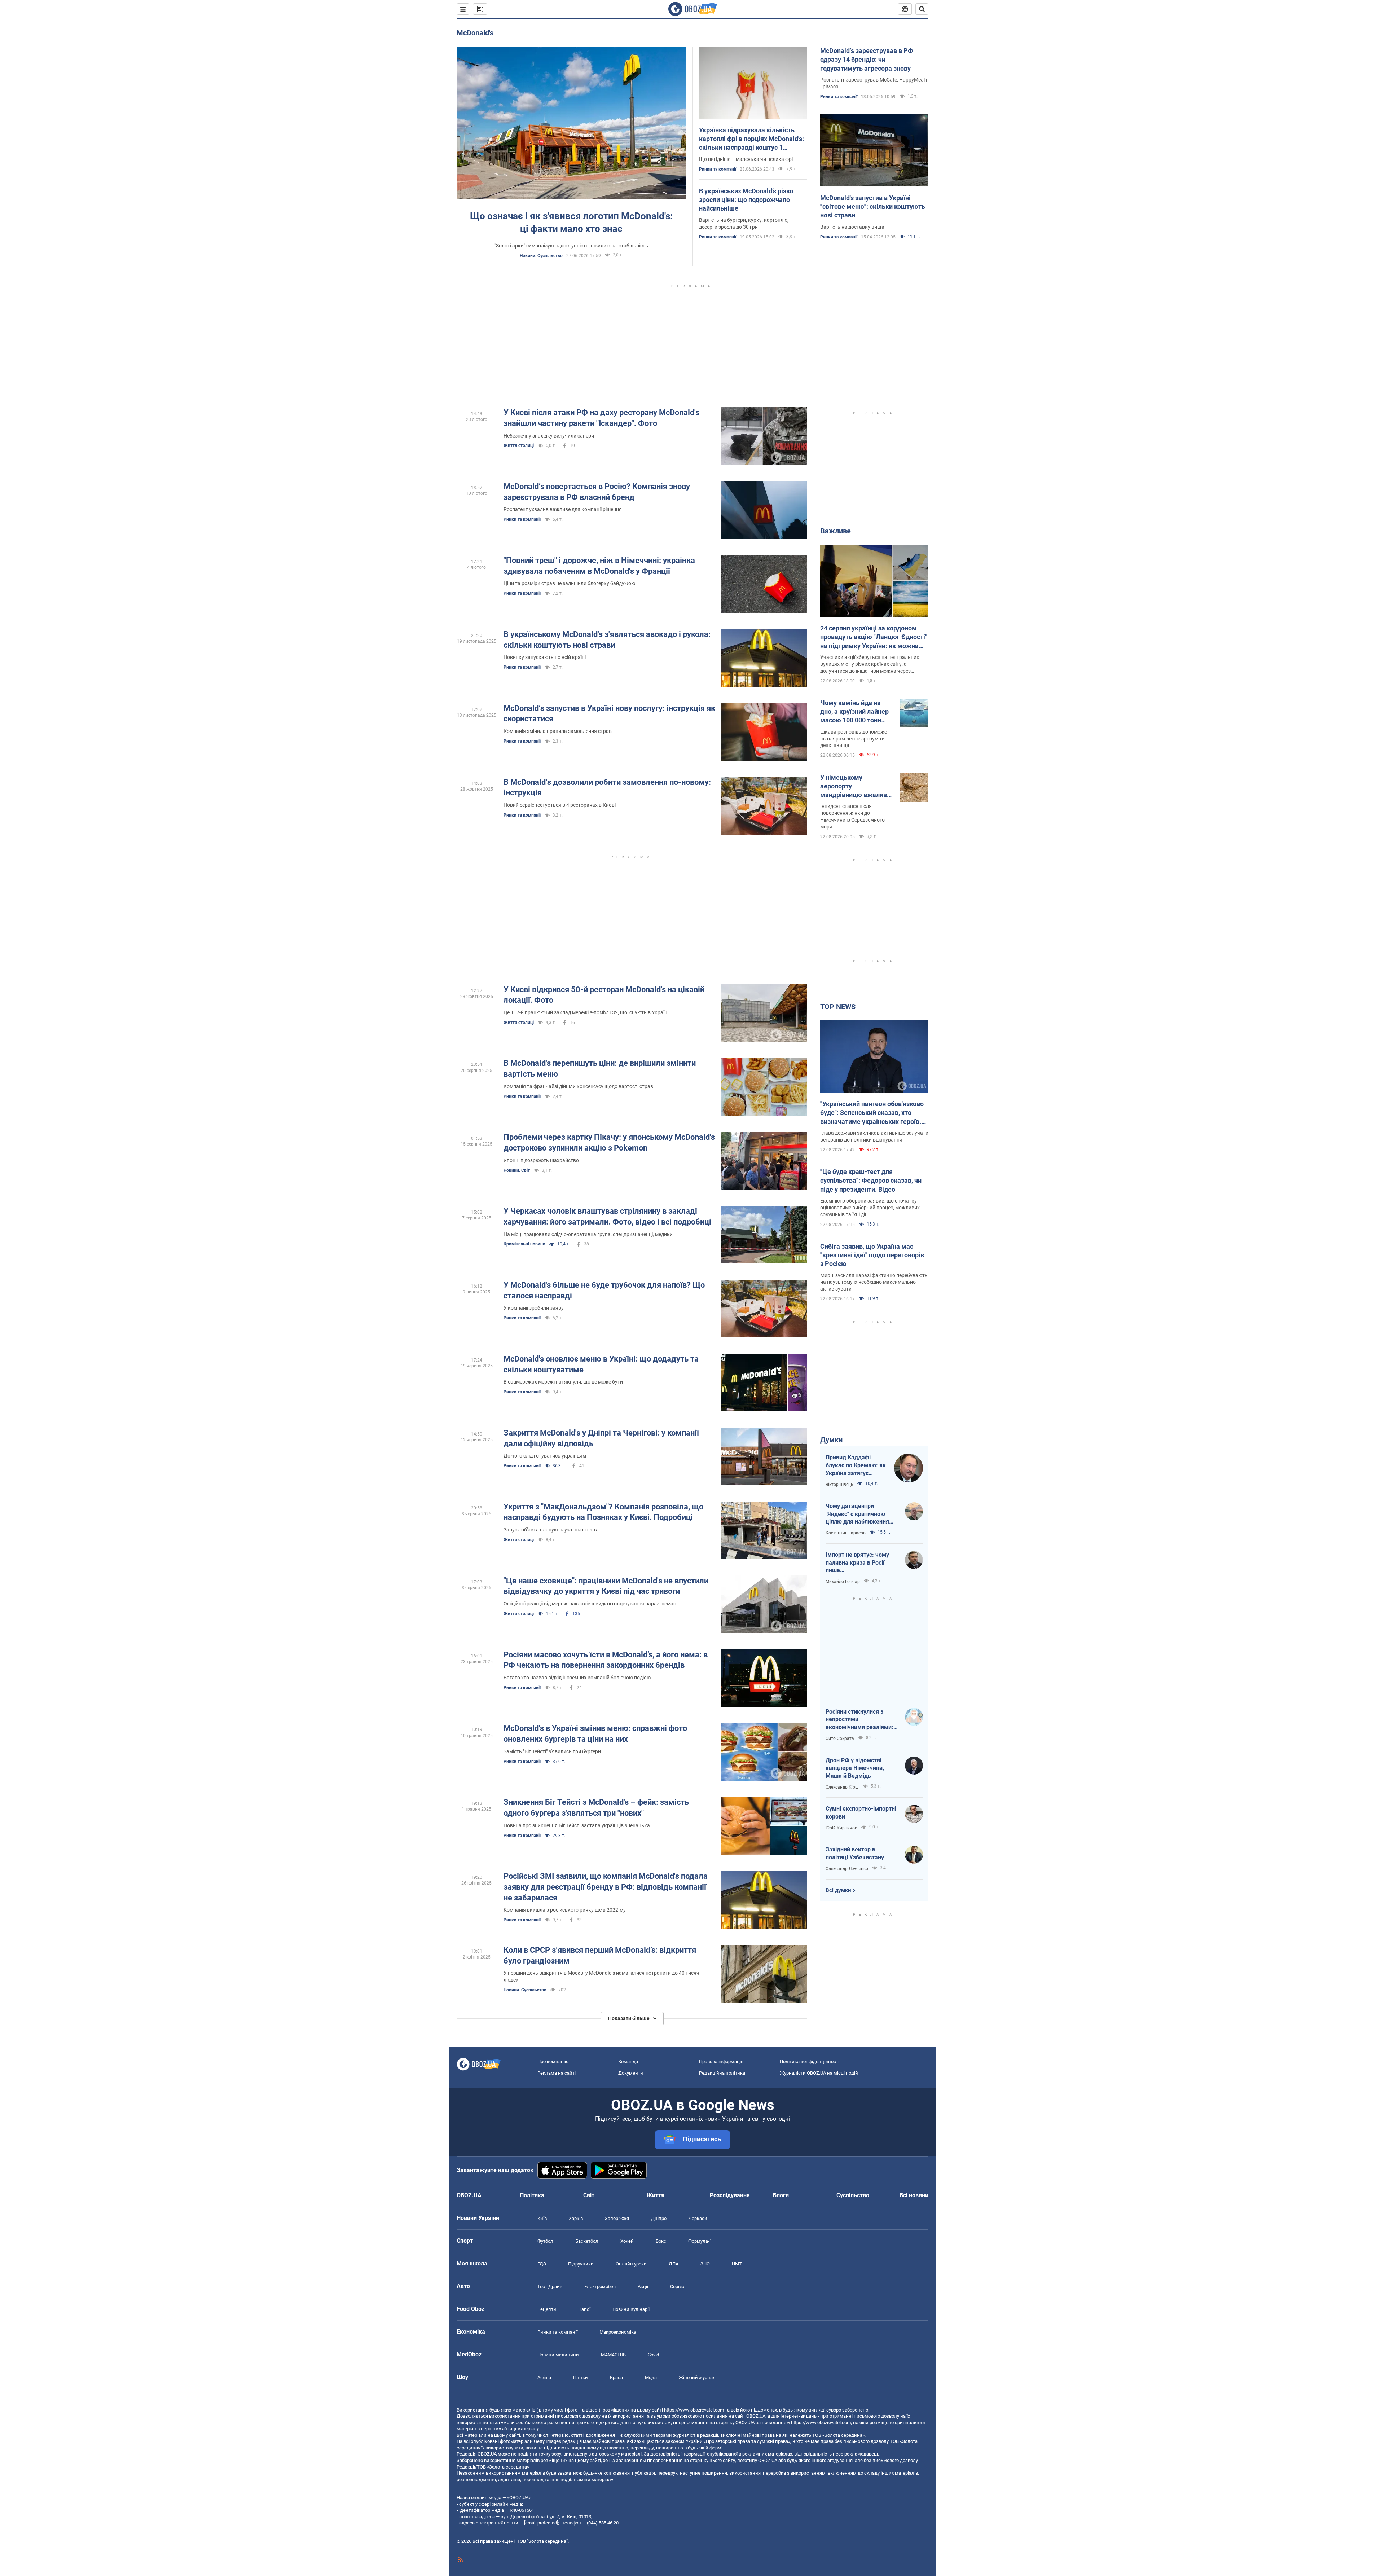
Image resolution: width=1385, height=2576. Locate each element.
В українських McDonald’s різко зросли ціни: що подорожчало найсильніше (746, 200)
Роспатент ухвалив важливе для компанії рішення (563, 509)
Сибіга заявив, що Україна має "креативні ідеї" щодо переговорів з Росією (872, 1255)
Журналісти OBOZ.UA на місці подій (819, 2073)
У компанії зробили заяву (534, 1308)
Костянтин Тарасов (846, 1533)
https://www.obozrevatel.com (694, 2410)
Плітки (581, 2377)
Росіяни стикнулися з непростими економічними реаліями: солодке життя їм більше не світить (860, 1720)
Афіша (544, 2377)
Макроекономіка (618, 2332)
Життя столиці (519, 445)
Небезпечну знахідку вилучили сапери (549, 436)
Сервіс (677, 2287)
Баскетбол (587, 2241)
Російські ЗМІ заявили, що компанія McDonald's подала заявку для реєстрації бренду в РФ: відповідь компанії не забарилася (606, 1887)
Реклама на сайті (557, 2073)
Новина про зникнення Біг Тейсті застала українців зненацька (577, 1825)
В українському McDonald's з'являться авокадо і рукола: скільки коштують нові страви (607, 640)
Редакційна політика (722, 2073)
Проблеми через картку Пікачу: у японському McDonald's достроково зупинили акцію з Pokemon (609, 1142)
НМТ (737, 2264)
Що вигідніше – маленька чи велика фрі (746, 159)
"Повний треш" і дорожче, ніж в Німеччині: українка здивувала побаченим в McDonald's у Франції (599, 566)
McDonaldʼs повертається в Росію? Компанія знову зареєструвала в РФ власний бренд (597, 492)
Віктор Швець (839, 1485)
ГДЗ (542, 2264)
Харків (576, 2218)
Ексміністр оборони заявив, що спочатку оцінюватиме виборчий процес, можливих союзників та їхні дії (870, 1208)
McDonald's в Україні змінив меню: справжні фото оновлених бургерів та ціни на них (595, 1734)
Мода (651, 2377)
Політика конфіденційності (810, 2061)
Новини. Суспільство (541, 256)
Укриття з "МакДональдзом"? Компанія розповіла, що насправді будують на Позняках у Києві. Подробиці (603, 1512)
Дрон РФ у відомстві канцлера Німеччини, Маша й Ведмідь (855, 1768)
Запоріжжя (617, 2218)
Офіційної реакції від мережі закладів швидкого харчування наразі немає (590, 1604)
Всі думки (838, 1890)
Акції (643, 2287)
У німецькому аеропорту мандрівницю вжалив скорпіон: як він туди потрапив (854, 787)
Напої (584, 2309)
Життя (655, 2195)
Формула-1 (700, 2241)
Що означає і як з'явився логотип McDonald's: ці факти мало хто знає (571, 222)
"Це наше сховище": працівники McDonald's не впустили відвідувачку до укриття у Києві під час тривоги (606, 1586)
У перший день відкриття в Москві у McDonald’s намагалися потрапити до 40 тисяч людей (601, 1976)
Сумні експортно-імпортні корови (861, 1813)
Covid (653, 2355)
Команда (628, 2061)
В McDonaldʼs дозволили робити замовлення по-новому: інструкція (607, 788)
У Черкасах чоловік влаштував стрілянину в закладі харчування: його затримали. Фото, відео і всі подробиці (607, 1216)
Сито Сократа (840, 1738)
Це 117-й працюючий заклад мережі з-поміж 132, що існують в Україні (586, 1012)
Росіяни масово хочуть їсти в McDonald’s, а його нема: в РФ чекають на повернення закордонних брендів (606, 1660)
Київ (542, 2218)
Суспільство (853, 2195)
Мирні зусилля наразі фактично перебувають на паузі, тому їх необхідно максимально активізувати (874, 1282)
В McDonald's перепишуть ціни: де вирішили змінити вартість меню (600, 1069)
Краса (616, 2377)
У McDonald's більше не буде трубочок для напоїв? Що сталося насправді (604, 1290)
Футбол (545, 2241)
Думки (831, 1440)
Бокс (661, 2241)
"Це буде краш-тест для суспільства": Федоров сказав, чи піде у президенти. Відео (871, 1181)
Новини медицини (558, 2355)
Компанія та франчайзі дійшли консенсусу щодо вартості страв (578, 1086)
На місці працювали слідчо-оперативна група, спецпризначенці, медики (588, 1234)
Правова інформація (721, 2061)
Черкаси (698, 2218)
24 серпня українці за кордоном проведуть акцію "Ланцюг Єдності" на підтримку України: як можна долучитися (874, 637)
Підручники (581, 2264)
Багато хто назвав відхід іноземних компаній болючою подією (577, 1678)
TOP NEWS (838, 1007)
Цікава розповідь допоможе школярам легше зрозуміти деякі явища (854, 739)
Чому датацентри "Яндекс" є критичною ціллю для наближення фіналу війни (857, 1514)
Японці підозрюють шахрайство (541, 1160)
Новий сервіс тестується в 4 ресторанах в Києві (560, 805)
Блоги (781, 2195)
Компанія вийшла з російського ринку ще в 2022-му (565, 1910)
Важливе (836, 531)
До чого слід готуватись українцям (545, 1456)
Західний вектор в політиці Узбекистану (855, 1853)
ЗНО (705, 2264)
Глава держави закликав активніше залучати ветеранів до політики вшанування (874, 1136)
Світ (589, 2195)
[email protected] (541, 2523)
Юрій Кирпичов (841, 1828)
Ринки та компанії (718, 169)
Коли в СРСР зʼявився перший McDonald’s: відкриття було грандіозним (600, 1955)
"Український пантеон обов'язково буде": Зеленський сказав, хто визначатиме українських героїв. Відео (872, 1113)
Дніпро (659, 2218)
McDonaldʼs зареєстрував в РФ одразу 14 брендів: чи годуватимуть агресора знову (867, 60)
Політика (532, 2195)
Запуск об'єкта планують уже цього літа (551, 1530)
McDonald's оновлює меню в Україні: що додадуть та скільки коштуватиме (601, 1364)
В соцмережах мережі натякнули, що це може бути (563, 1382)
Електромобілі (600, 2287)
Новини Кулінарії (631, 2309)
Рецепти (547, 2309)
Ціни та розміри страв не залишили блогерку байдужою (569, 583)
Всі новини (914, 2195)
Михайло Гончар (843, 1582)
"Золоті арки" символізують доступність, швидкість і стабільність (571, 246)
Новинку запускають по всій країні (545, 657)
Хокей (627, 2241)
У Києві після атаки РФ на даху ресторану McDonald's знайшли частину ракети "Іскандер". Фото (601, 418)
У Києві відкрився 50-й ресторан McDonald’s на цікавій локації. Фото (604, 995)
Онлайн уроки (631, 2264)
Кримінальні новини (524, 1244)
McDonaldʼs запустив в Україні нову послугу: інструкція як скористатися (609, 714)
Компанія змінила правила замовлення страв (558, 731)
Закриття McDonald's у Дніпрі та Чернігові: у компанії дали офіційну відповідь (601, 1438)
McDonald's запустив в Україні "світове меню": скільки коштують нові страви (873, 207)
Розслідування (730, 2195)
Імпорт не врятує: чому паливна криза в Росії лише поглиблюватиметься (857, 1563)
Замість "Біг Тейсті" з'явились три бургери (552, 1751)
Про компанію (553, 2061)
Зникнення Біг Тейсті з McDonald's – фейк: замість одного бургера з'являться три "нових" (596, 1808)
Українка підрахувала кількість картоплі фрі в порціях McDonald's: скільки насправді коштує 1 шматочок (751, 139)
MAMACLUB (613, 2355)
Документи (631, 2073)
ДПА (674, 2264)
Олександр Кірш (842, 1787)
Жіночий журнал (697, 2377)
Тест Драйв (550, 2287)
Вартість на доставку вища (852, 227)
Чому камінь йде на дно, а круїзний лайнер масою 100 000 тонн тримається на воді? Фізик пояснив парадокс (854, 712)
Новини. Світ (517, 1170)
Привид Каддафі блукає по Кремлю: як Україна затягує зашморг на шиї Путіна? (856, 1465)
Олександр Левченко (847, 1869)
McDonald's (475, 33)
